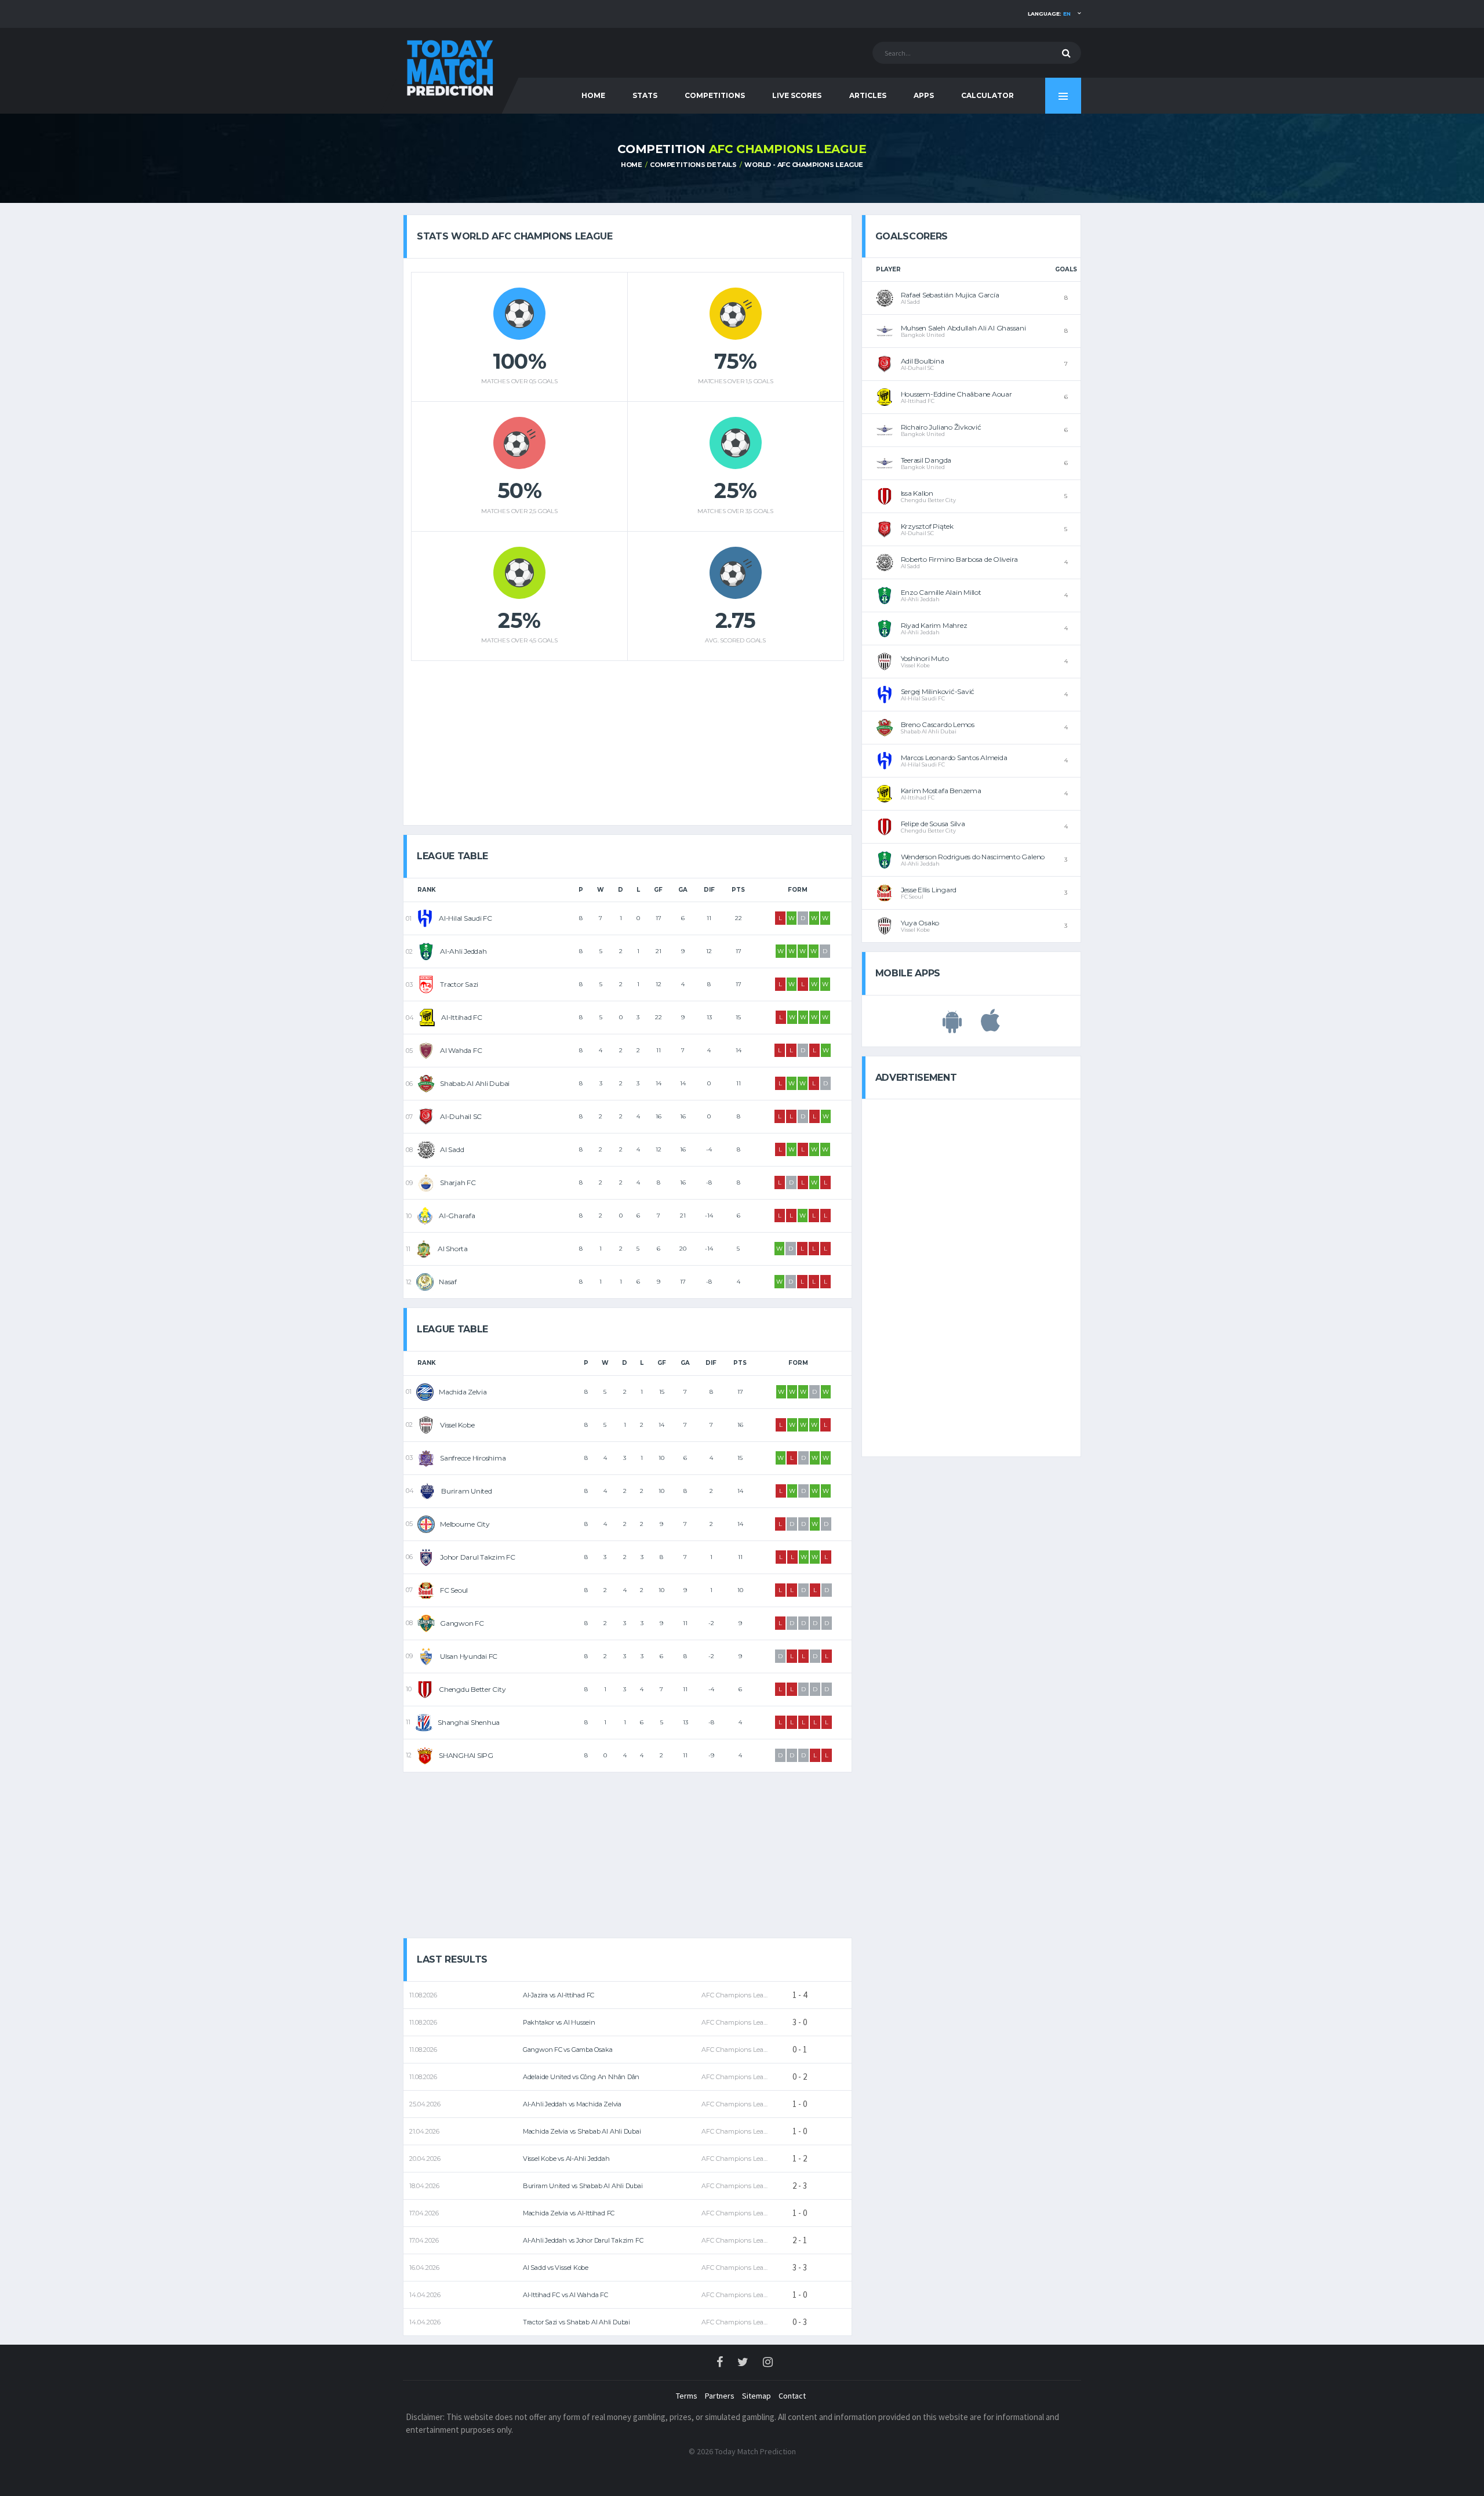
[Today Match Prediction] (449, 65)
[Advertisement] (627, 739)
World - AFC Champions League (804, 165)
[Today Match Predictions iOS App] (990, 1027)
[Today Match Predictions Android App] (952, 1027)
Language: (1049, 14)
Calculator (987, 95)
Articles (868, 95)
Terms (687, 2396)
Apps (924, 95)
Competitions (715, 95)
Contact (792, 2396)
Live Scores (797, 95)
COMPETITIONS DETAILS (693, 165)
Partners (720, 2396)
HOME (593, 95)
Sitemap (756, 2396)
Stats (645, 95)
